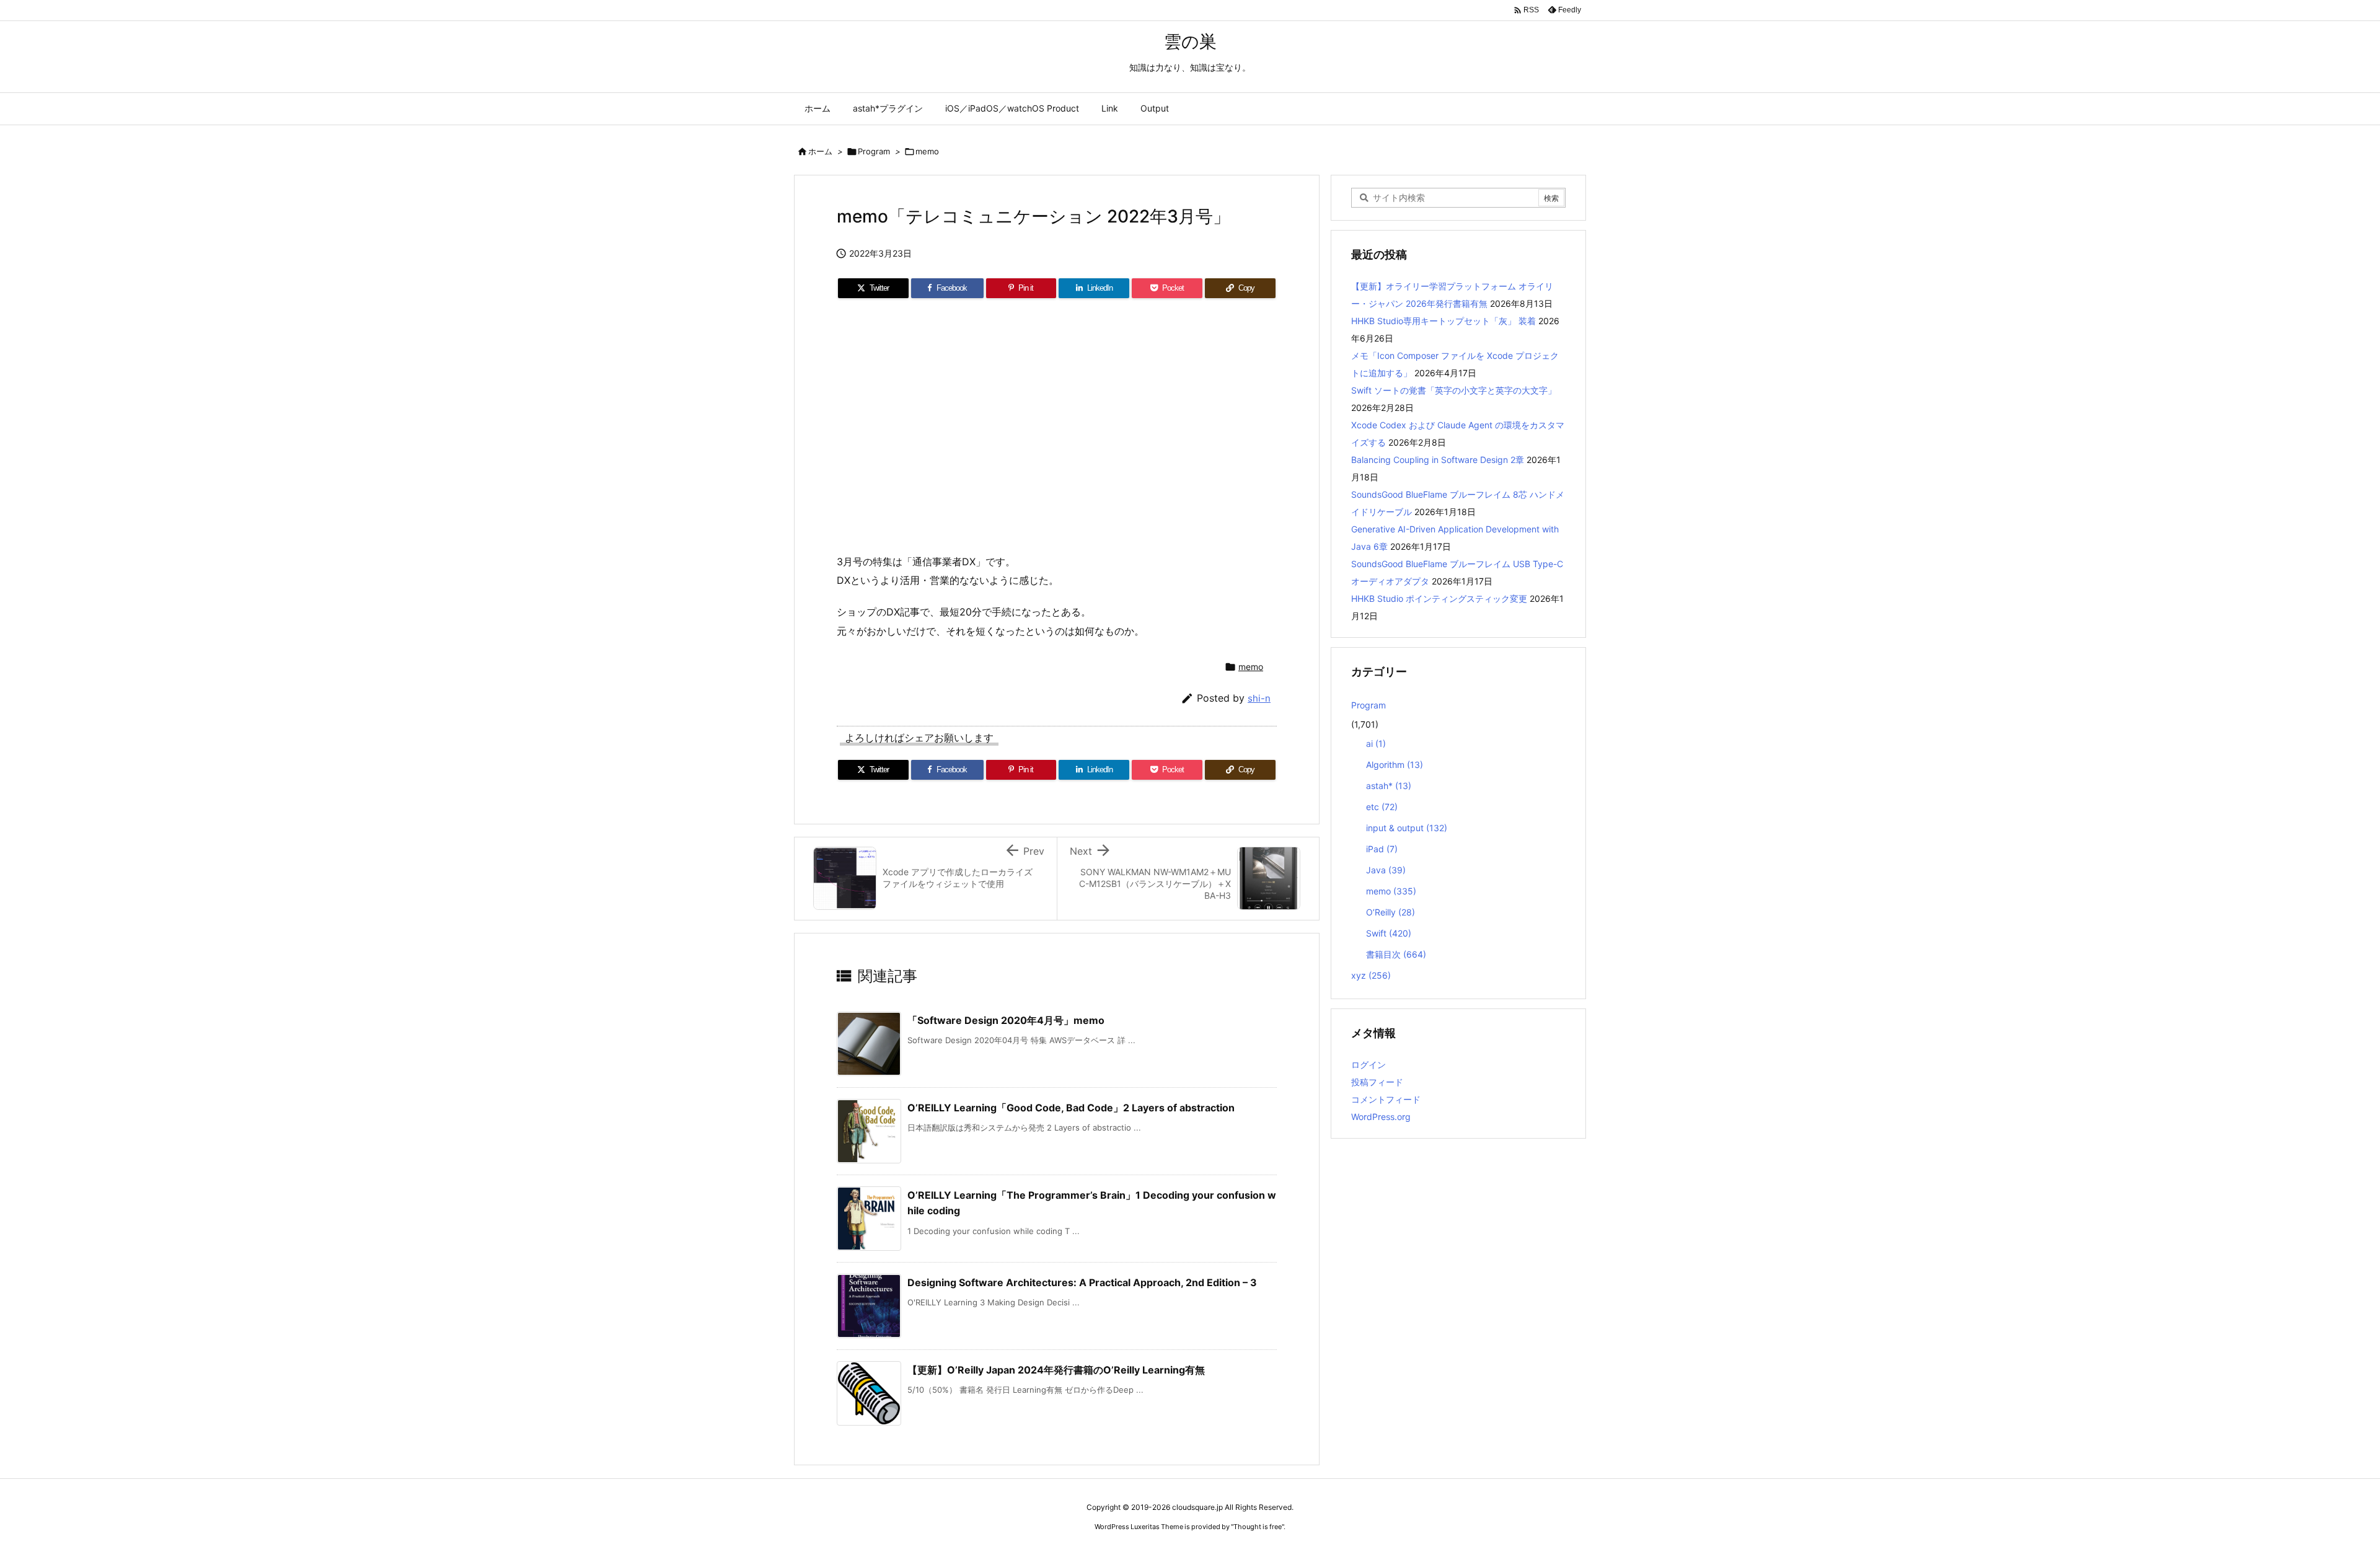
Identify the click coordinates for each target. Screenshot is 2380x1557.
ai (1376, 743)
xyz (1371, 975)
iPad (1382, 849)
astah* (1389, 786)
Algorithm (1395, 765)
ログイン (1368, 1065)
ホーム (820, 151)
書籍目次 (1396, 954)
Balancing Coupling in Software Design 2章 (1438, 460)
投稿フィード (1377, 1082)
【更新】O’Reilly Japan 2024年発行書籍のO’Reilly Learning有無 (1056, 1370)
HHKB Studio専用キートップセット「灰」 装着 (1443, 321)
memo (927, 151)
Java (1386, 870)
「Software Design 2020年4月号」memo (1006, 1020)
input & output (1407, 828)
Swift (1389, 933)
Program (874, 151)
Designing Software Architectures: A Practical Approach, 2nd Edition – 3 (1082, 1282)
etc (1382, 807)
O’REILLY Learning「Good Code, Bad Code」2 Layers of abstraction (1071, 1108)
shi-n (1259, 698)
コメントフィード (1386, 1099)
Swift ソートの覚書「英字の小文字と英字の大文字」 (1454, 390)
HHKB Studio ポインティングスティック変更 (1439, 598)
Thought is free (1258, 1527)
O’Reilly (1391, 912)
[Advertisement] (1057, 415)
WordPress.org (1381, 1117)
